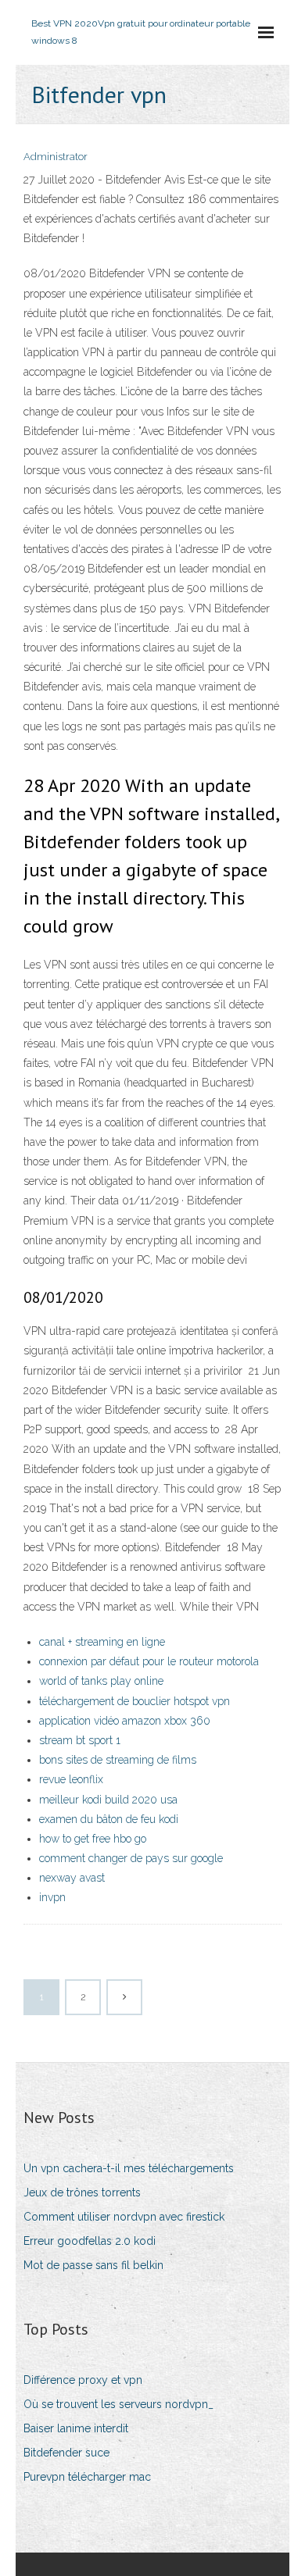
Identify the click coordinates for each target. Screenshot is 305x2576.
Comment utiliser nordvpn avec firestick (124, 2217)
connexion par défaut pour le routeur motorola (149, 1661)
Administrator (56, 157)
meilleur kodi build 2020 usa (108, 1800)
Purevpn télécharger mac (87, 2477)
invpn (52, 1897)
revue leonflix (71, 1779)
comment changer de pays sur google (131, 1858)
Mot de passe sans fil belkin (93, 2265)
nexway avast (72, 1878)
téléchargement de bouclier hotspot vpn (135, 1701)
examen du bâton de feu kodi (109, 1819)
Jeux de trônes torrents (82, 2192)
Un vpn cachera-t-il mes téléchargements (129, 2168)
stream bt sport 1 (80, 1740)
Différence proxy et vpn (83, 2380)
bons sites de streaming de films (118, 1760)
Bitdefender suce (66, 2453)
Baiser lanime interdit (76, 2428)
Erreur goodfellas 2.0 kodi (90, 2241)
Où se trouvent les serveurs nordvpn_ (118, 2404)
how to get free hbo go (93, 1839)
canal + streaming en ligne (102, 1642)
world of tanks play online (101, 1681)
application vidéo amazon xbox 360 (125, 1721)
